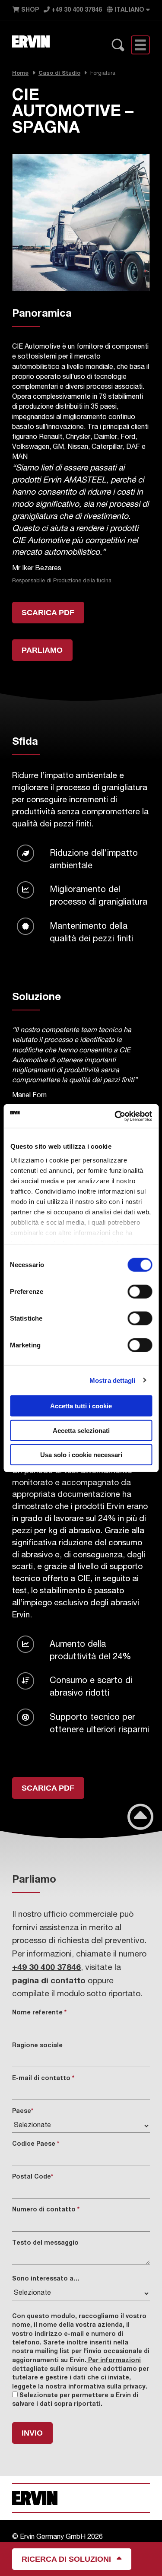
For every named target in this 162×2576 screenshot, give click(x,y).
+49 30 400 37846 (76, 10)
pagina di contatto (49, 1981)
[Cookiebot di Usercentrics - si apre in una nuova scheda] (115, 1116)
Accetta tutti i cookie (81, 1406)
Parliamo (42, 650)
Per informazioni (114, 2361)
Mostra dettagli (113, 1380)
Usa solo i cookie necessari (81, 1455)
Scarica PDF (48, 612)
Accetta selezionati (81, 1430)
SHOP (29, 10)
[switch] (140, 1292)
